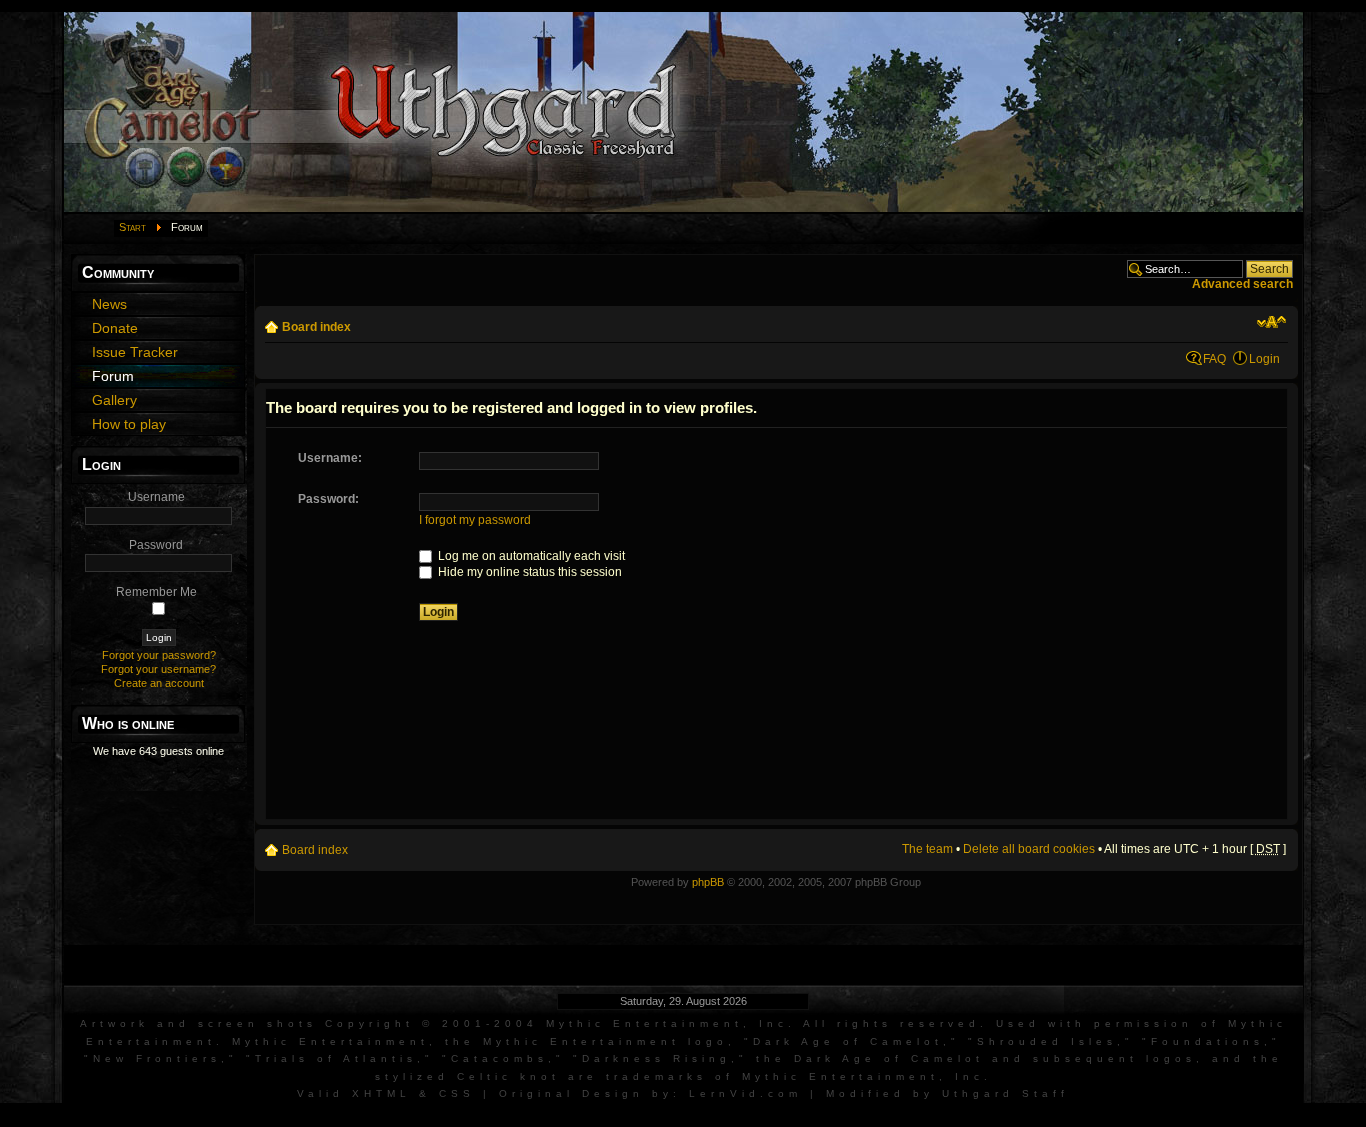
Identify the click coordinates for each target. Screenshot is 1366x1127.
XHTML (381, 1093)
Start (132, 227)
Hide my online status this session (528, 572)
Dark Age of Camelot (848, 1041)
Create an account (159, 683)
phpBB (708, 882)
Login (1264, 359)
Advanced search (1242, 284)
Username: (330, 458)
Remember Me (156, 592)
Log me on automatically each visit (530, 556)
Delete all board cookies (1029, 849)
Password (156, 545)
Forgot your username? (158, 669)
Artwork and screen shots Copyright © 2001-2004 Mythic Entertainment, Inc (434, 1023)
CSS (457, 1093)
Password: (328, 499)
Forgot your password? (159, 655)
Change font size (1271, 322)
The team (927, 849)
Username (156, 497)
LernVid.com (745, 1093)
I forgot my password (475, 520)
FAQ (1214, 359)
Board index (316, 327)
